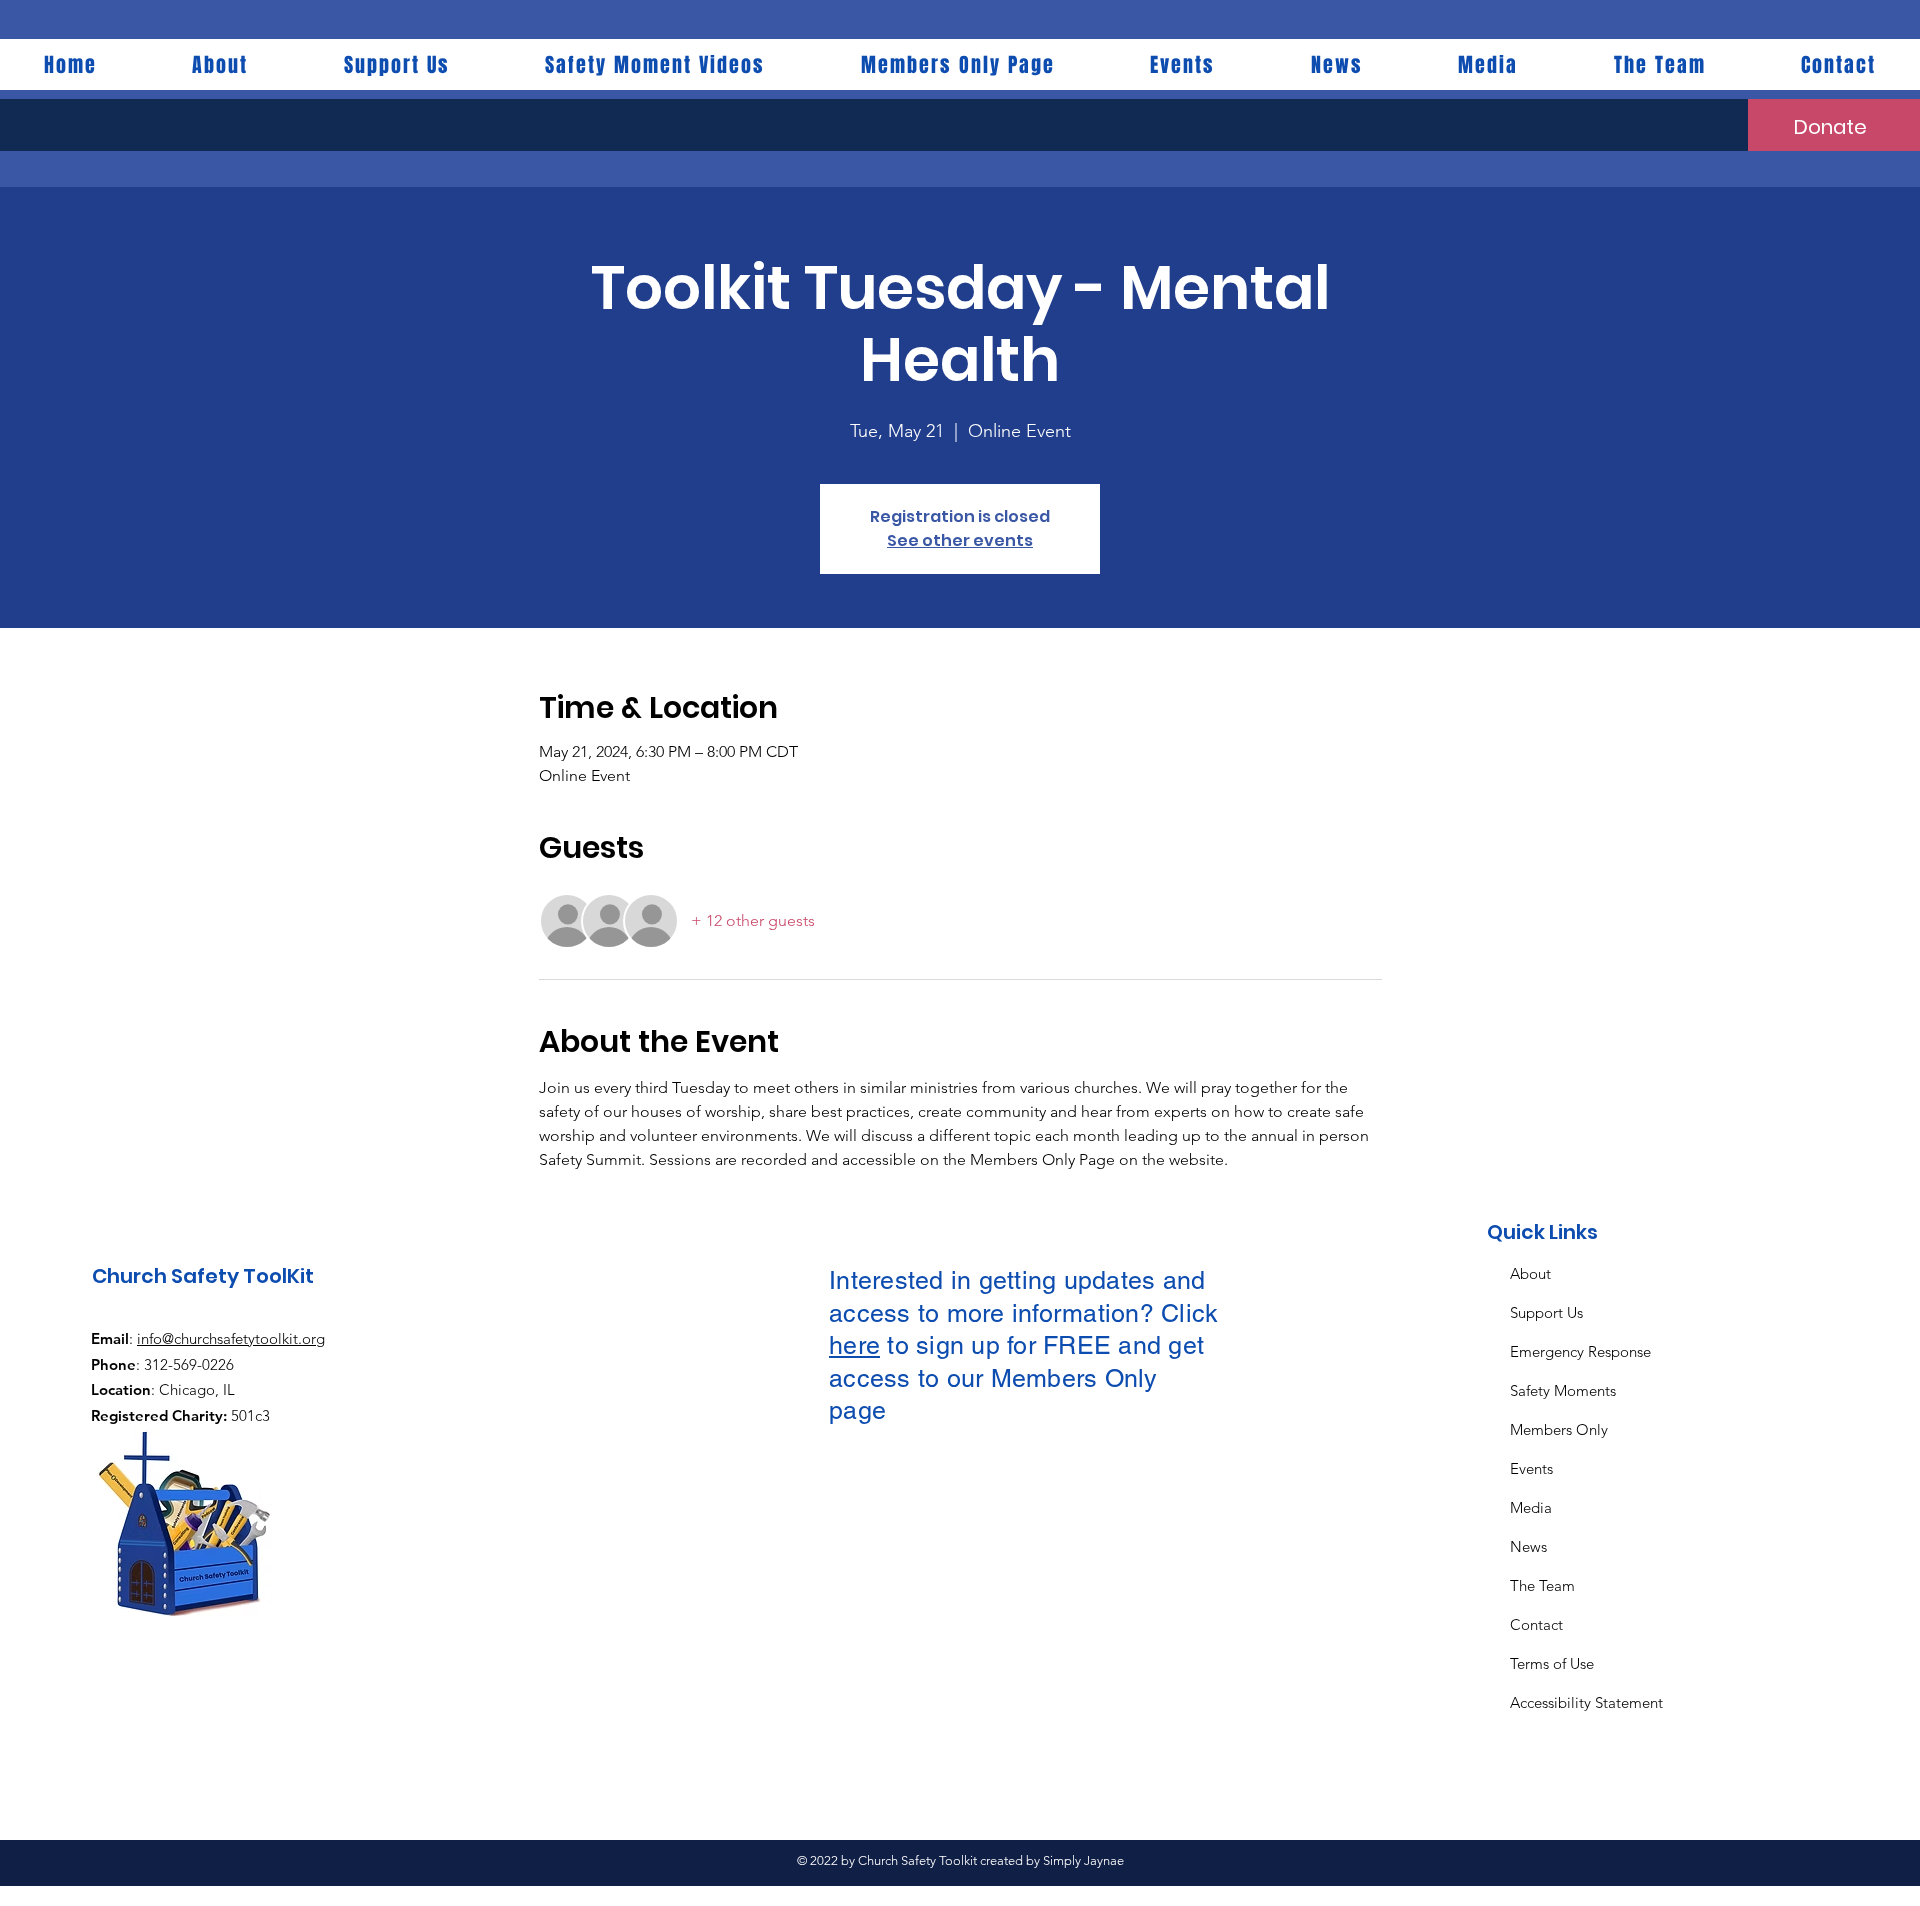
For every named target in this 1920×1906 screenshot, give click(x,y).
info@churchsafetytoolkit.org (231, 1338)
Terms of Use (1552, 1663)
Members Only (1559, 1429)
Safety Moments (1563, 1390)
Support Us (1546, 1312)
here (854, 1345)
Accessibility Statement (1586, 1702)
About (1530, 1273)
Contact (1536, 1624)
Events (1531, 1468)
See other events (960, 540)
